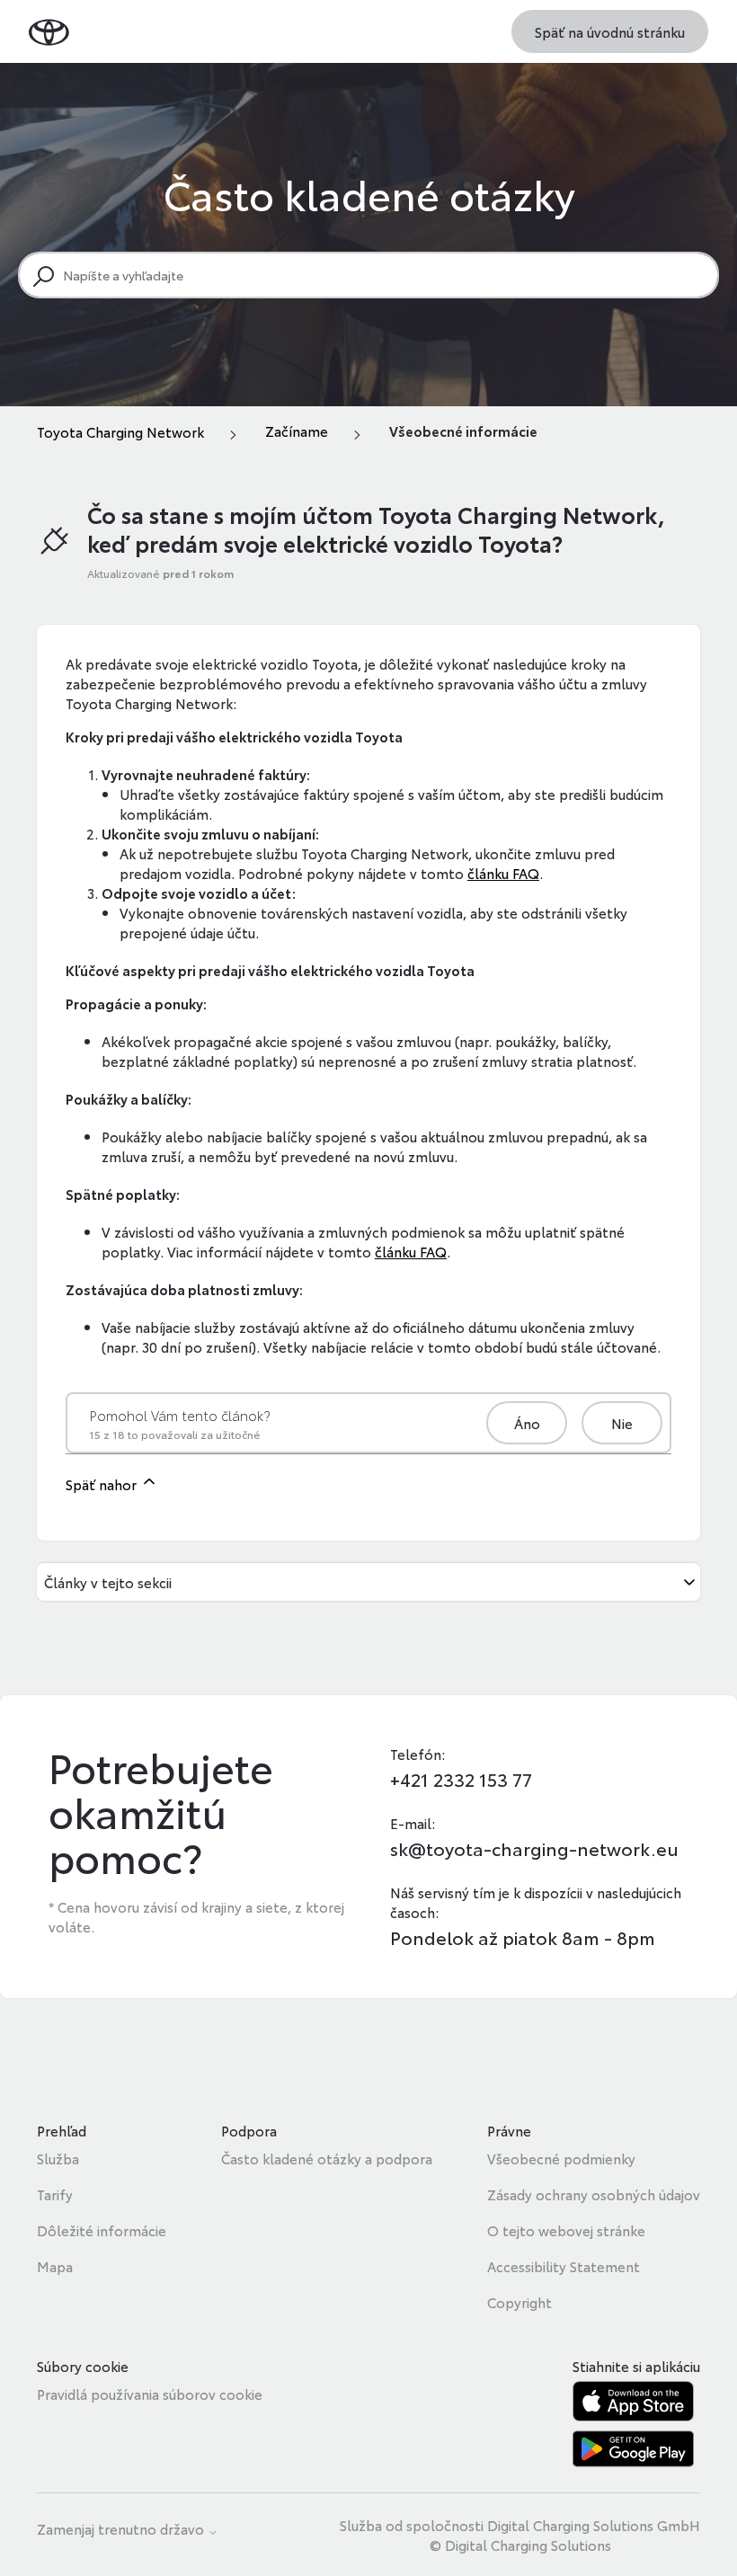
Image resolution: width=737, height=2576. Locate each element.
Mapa (55, 2266)
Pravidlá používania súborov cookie (150, 2394)
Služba (58, 2158)
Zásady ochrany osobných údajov (594, 2194)
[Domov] (49, 31)
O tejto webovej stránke (566, 2230)
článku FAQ (503, 873)
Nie (622, 1423)
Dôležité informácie (102, 2230)
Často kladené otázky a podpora (327, 2158)
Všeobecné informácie (463, 431)
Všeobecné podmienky (561, 2158)
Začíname (297, 431)
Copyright (519, 2302)
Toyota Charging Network (120, 431)
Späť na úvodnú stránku (610, 31)
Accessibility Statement (564, 2266)
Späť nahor (103, 1484)
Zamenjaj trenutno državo (122, 2530)
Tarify (55, 2194)
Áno (527, 1423)
